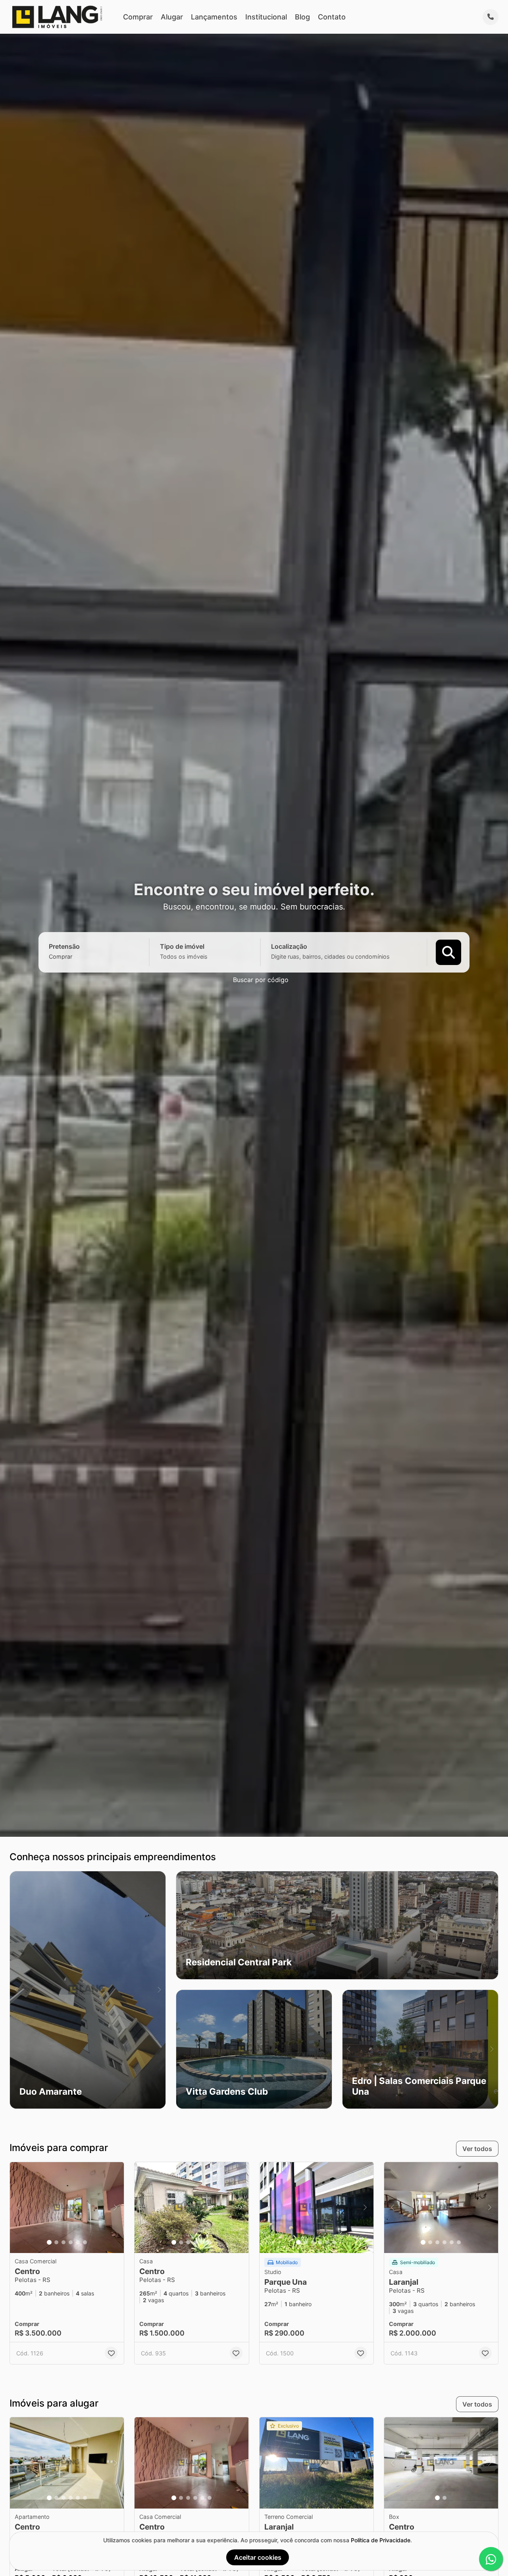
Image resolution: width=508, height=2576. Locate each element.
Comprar (138, 17)
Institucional (266, 17)
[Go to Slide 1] (49, 2242)
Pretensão (64, 946)
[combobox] (74, 956)
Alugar (172, 17)
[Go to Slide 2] (56, 2242)
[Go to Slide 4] (71, 2242)
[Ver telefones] (491, 17)
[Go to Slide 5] (78, 2242)
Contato (332, 17)
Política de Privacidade (381, 2540)
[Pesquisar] (448, 952)
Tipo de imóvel (182, 946)
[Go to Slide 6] (85, 2242)
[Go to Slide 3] (63, 2242)
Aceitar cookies (258, 2557)
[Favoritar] (111, 2353)
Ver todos (477, 2149)
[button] (88, 1990)
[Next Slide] (159, 1990)
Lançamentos (214, 17)
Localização (289, 946)
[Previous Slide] (16, 1990)
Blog (302, 17)
